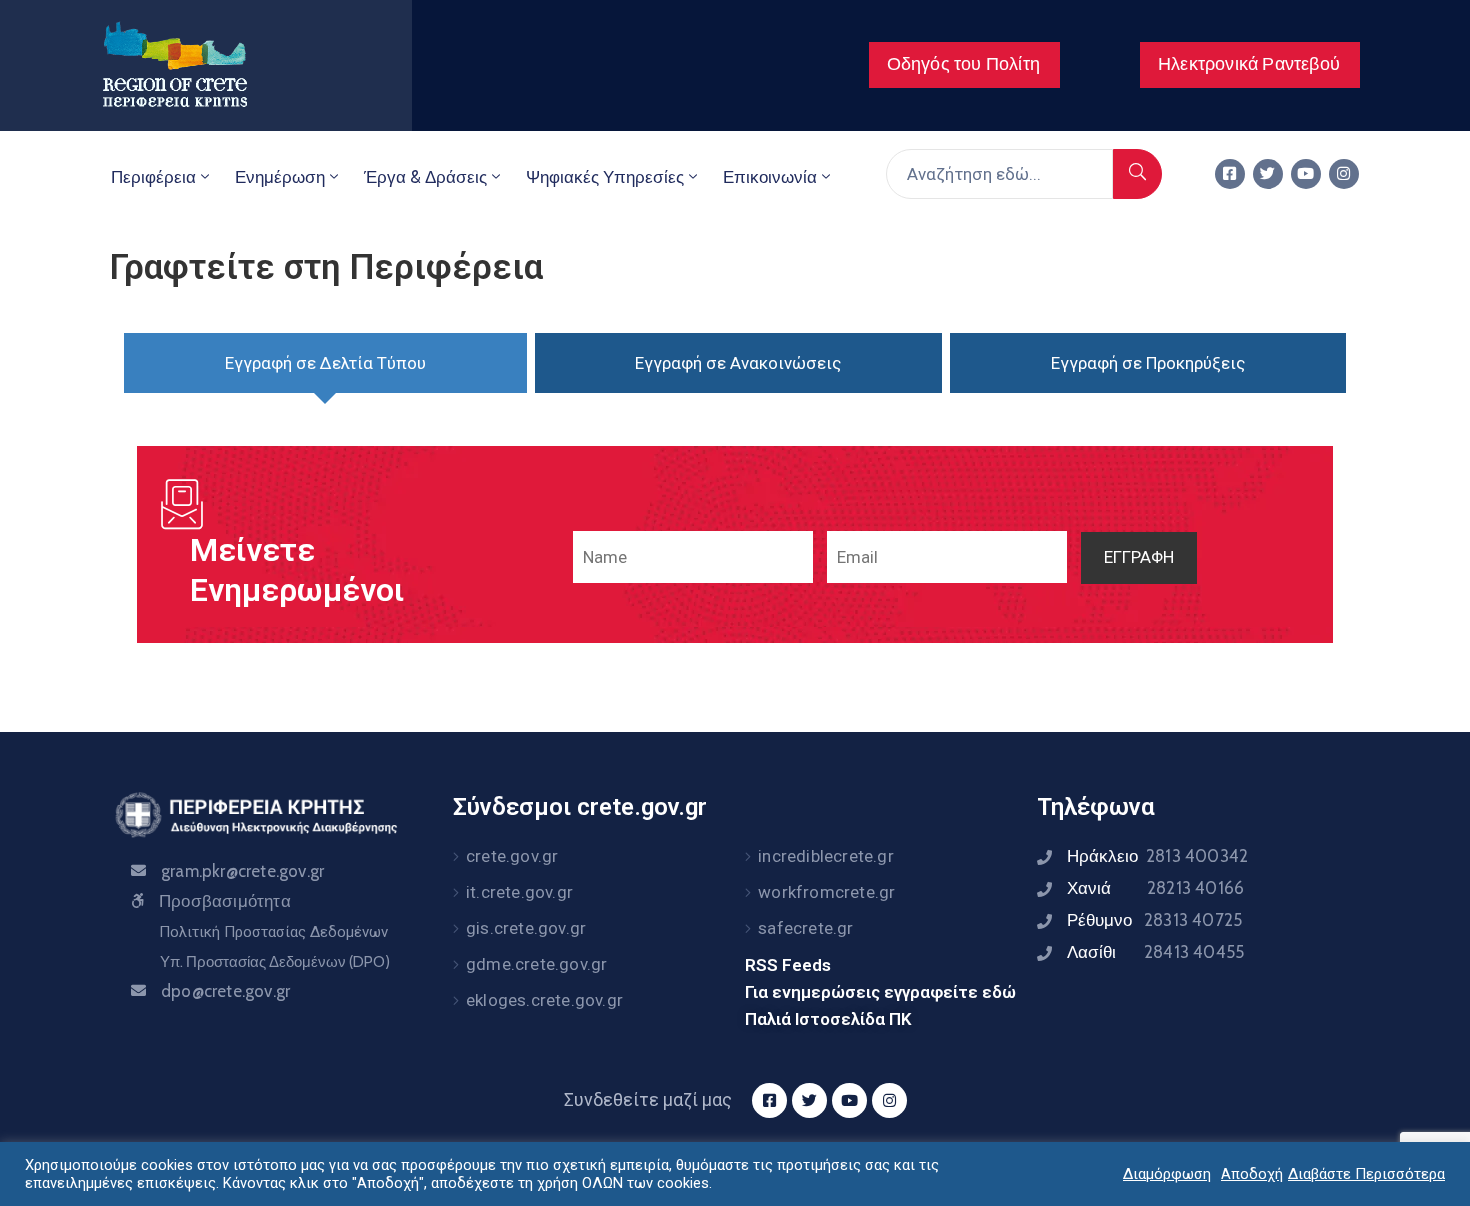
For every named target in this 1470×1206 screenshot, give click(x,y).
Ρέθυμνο (1154, 920)
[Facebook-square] (1230, 174)
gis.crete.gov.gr (526, 928)
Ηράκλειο (1157, 856)
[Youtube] (1306, 174)
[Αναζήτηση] (1137, 174)
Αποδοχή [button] (1252, 1174)
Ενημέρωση (280, 177)
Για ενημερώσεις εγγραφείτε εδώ (880, 992)
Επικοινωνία (770, 177)
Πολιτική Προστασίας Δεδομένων (273, 932)
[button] (964, 65)
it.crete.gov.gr (519, 892)
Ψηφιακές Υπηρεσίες (605, 177)
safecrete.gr (805, 928)
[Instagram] (1344, 174)
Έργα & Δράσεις (425, 177)
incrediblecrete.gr (826, 856)
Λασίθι (1155, 952)
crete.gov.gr (512, 856)
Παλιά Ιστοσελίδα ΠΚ (828, 1019)
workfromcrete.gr (826, 892)
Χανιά (1155, 888)
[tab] (325, 363)
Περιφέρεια (153, 177)
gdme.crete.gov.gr (536, 964)
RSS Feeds (788, 965)
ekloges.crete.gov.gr (544, 1000)
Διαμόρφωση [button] (1167, 1174)
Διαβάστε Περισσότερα (1366, 1174)
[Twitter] (1268, 174)
